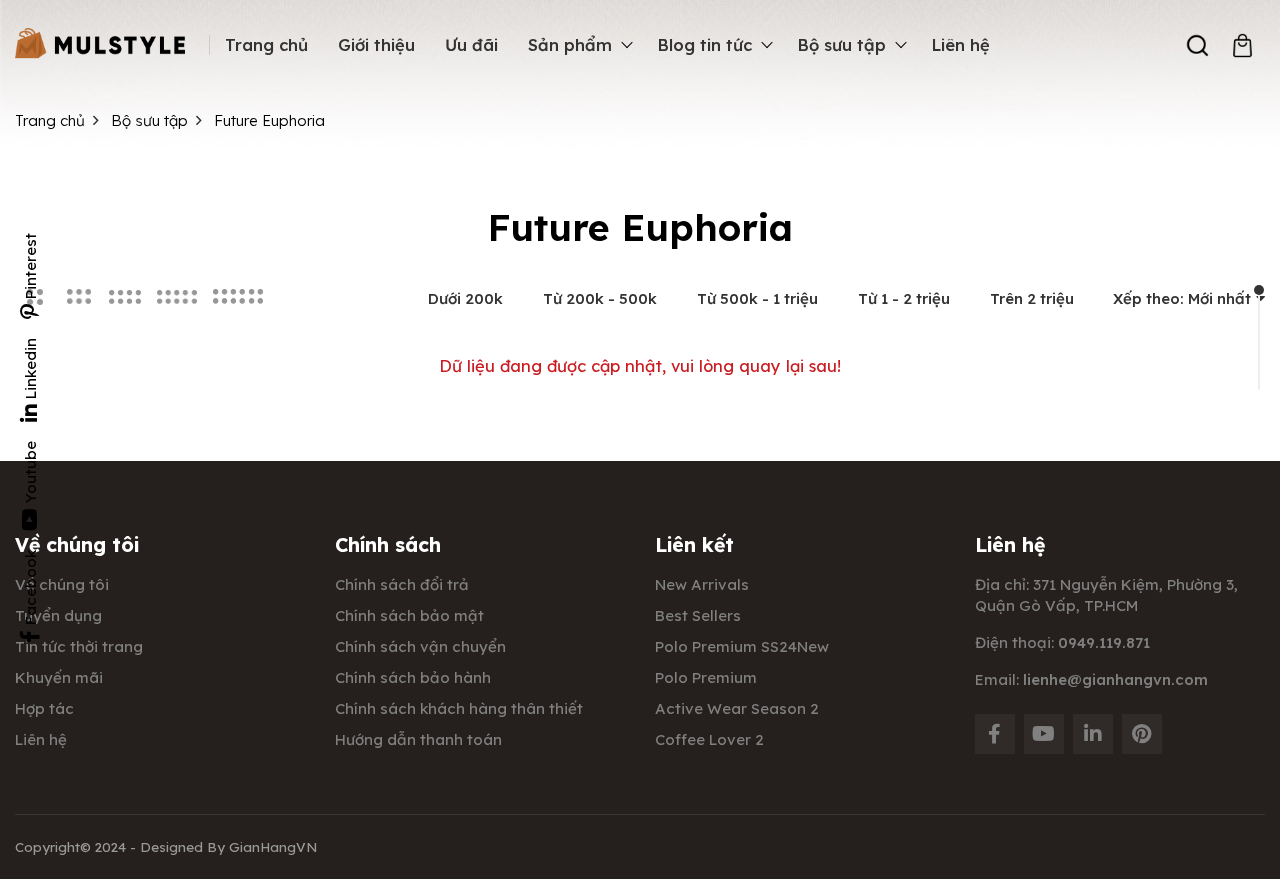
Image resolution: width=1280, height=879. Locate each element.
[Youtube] (1044, 734)
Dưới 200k (465, 298)
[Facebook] (995, 734)
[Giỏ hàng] (1242, 45)
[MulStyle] (100, 44)
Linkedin (30, 368)
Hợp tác (44, 708)
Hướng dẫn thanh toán (418, 739)
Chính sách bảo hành (413, 677)
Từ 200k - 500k (600, 298)
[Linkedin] (1093, 734)
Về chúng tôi (62, 584)
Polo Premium (706, 677)
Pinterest (30, 266)
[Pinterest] (1142, 734)
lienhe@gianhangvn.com (1115, 679)
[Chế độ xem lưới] (79, 297)
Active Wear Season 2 (737, 708)
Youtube (30, 472)
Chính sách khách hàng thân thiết (459, 708)
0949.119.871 (1104, 642)
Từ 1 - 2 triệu (904, 298)
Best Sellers (698, 615)
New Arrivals (702, 584)
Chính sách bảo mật (409, 615)
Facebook (30, 587)
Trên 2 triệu (1032, 298)
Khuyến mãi (59, 677)
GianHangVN (273, 846)
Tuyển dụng (58, 615)
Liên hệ (41, 739)
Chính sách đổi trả (402, 584)
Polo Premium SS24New (742, 646)
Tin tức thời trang (79, 646)
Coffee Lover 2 (709, 739)
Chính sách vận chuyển (420, 646)
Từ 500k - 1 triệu (757, 298)
